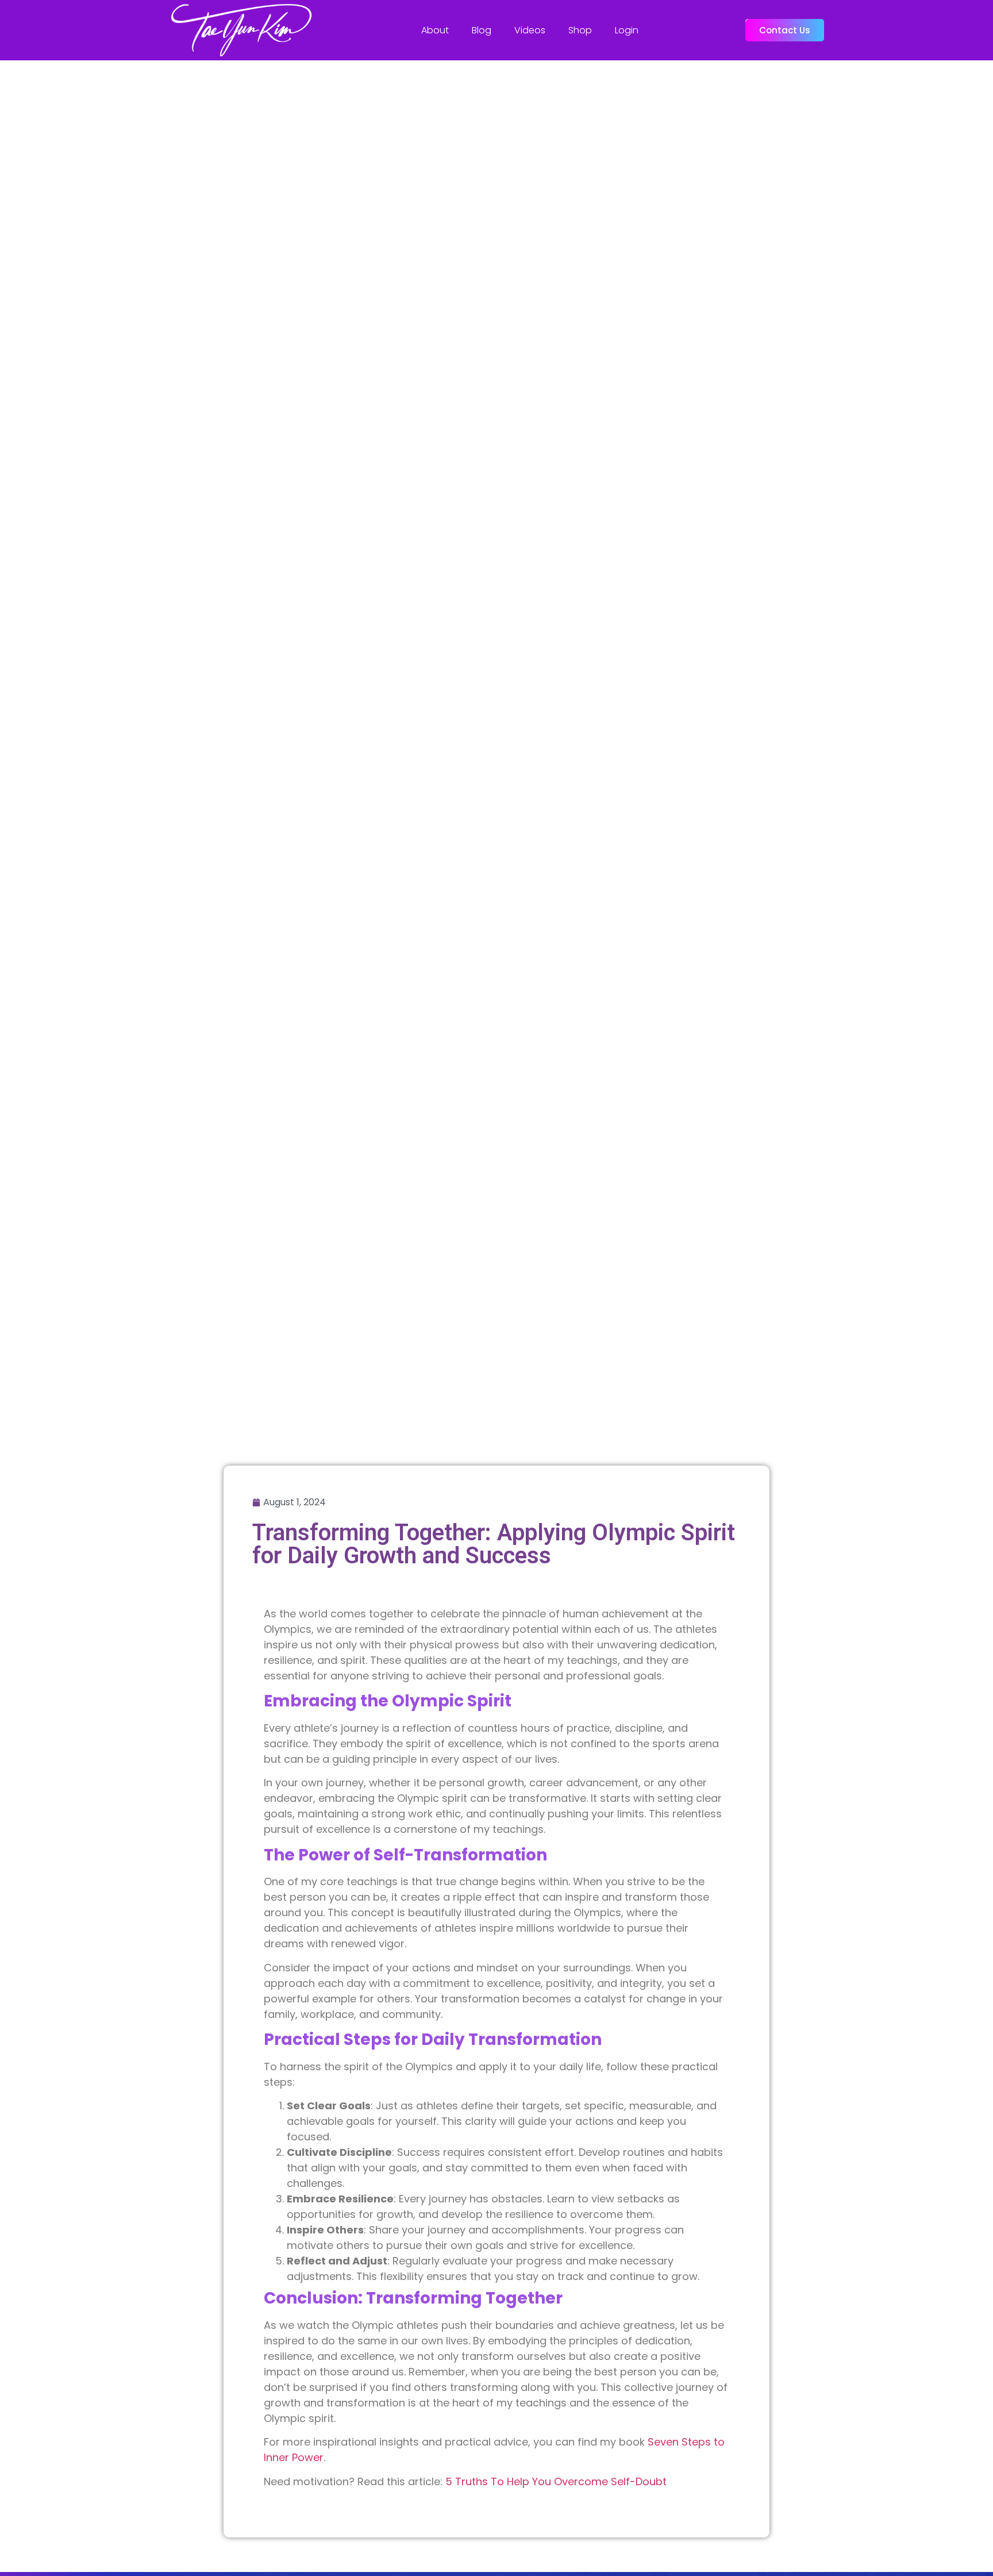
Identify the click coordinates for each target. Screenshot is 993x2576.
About (435, 30)
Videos (530, 30)
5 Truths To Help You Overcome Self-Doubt (555, 2481)
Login (627, 30)
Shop (580, 30)
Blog (482, 30)
